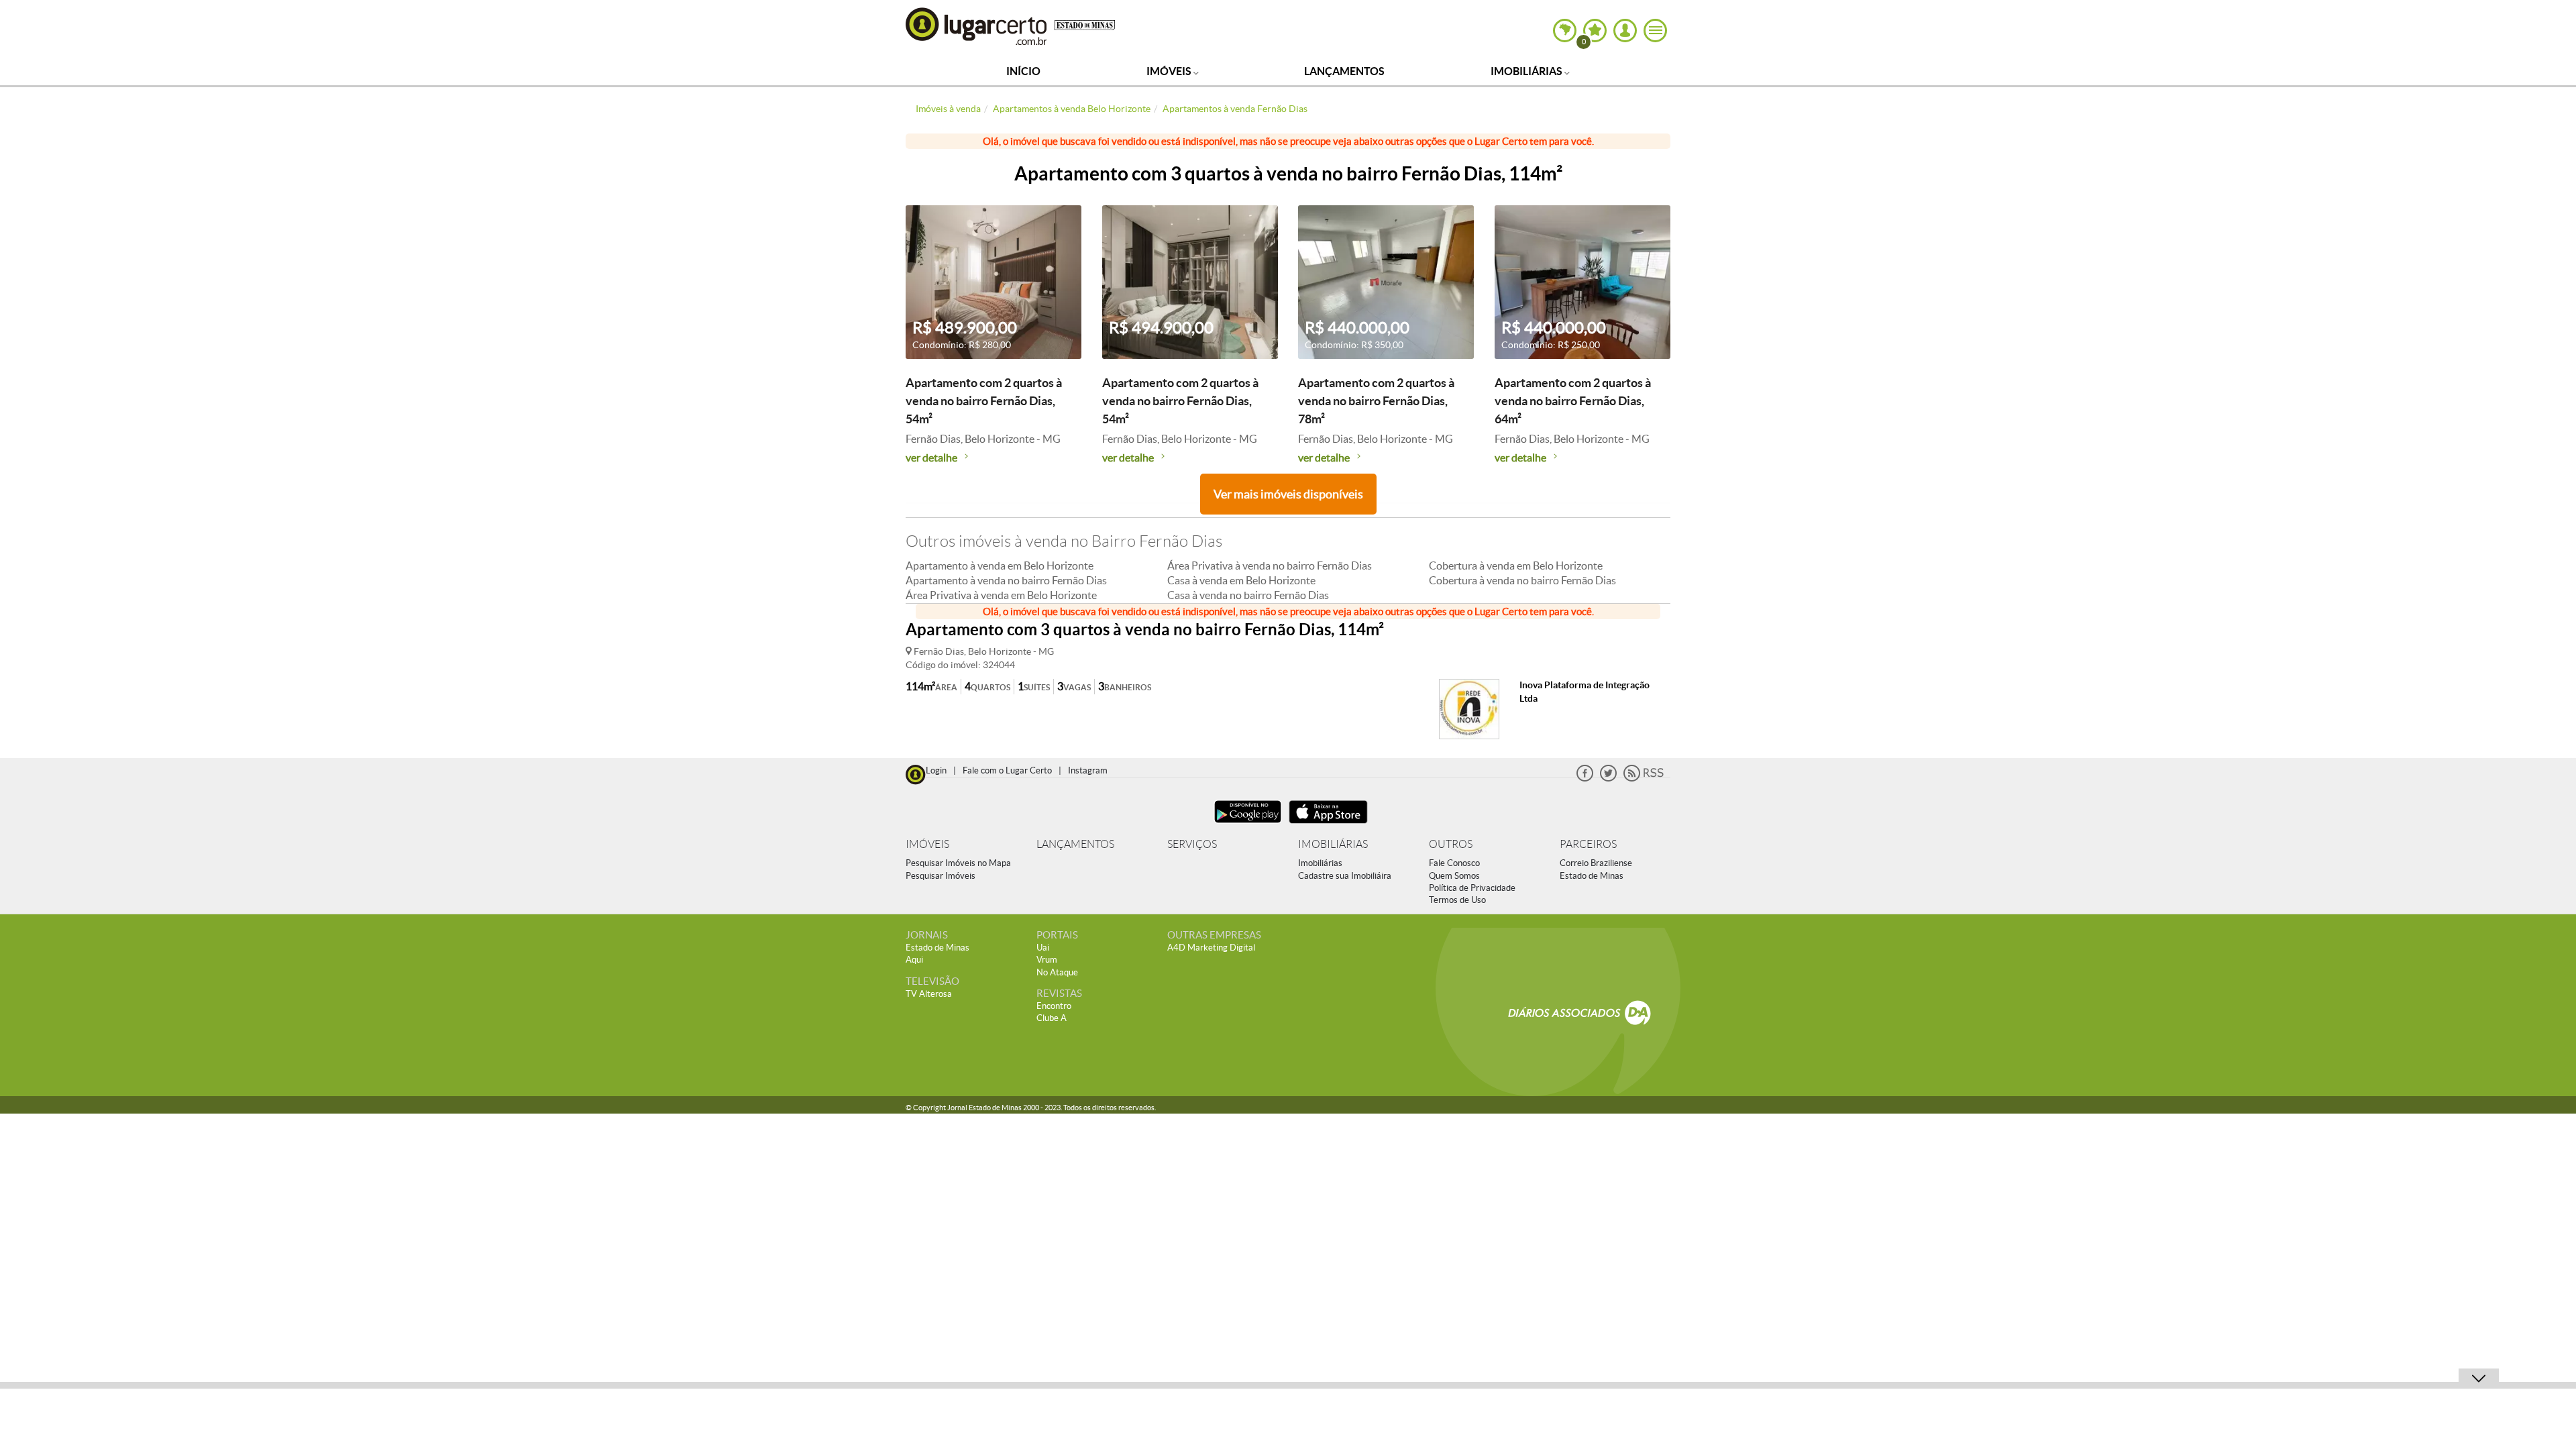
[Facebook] (1585, 779)
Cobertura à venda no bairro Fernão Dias (1522, 580)
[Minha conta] (1625, 31)
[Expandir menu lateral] (1655, 31)
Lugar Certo (977, 26)
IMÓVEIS (927, 844)
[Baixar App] (1248, 825)
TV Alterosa (929, 994)
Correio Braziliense (1596, 863)
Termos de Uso (1457, 900)
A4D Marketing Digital (1211, 948)
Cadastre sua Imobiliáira (1345, 876)
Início (1023, 71)
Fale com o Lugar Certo (1007, 770)
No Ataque (1057, 972)
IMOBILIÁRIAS (1333, 844)
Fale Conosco (1454, 863)
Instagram (1088, 770)
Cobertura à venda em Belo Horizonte (1516, 566)
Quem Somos (1454, 876)
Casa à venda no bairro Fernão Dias (1248, 595)
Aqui (914, 960)
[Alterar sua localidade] (1565, 31)
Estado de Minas (1592, 876)
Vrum (1047, 960)
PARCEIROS (1588, 844)
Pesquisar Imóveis (941, 876)
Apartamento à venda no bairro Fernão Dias (1006, 580)
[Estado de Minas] (1085, 24)
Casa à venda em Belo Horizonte (1241, 580)
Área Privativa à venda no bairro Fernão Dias (1270, 566)
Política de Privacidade (1472, 888)
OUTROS (1451, 844)
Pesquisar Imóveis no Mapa (958, 863)
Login (936, 770)
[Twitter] (1608, 779)
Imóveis (1170, 71)
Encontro (1054, 1006)
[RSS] (1644, 779)
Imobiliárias (1527, 71)
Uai (1043, 948)
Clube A (1052, 1018)
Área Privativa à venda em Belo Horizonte (1001, 595)
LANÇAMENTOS (1075, 844)
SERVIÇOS (1192, 844)
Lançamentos (1344, 71)
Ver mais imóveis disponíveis (1288, 494)
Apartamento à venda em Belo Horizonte (1000, 566)
